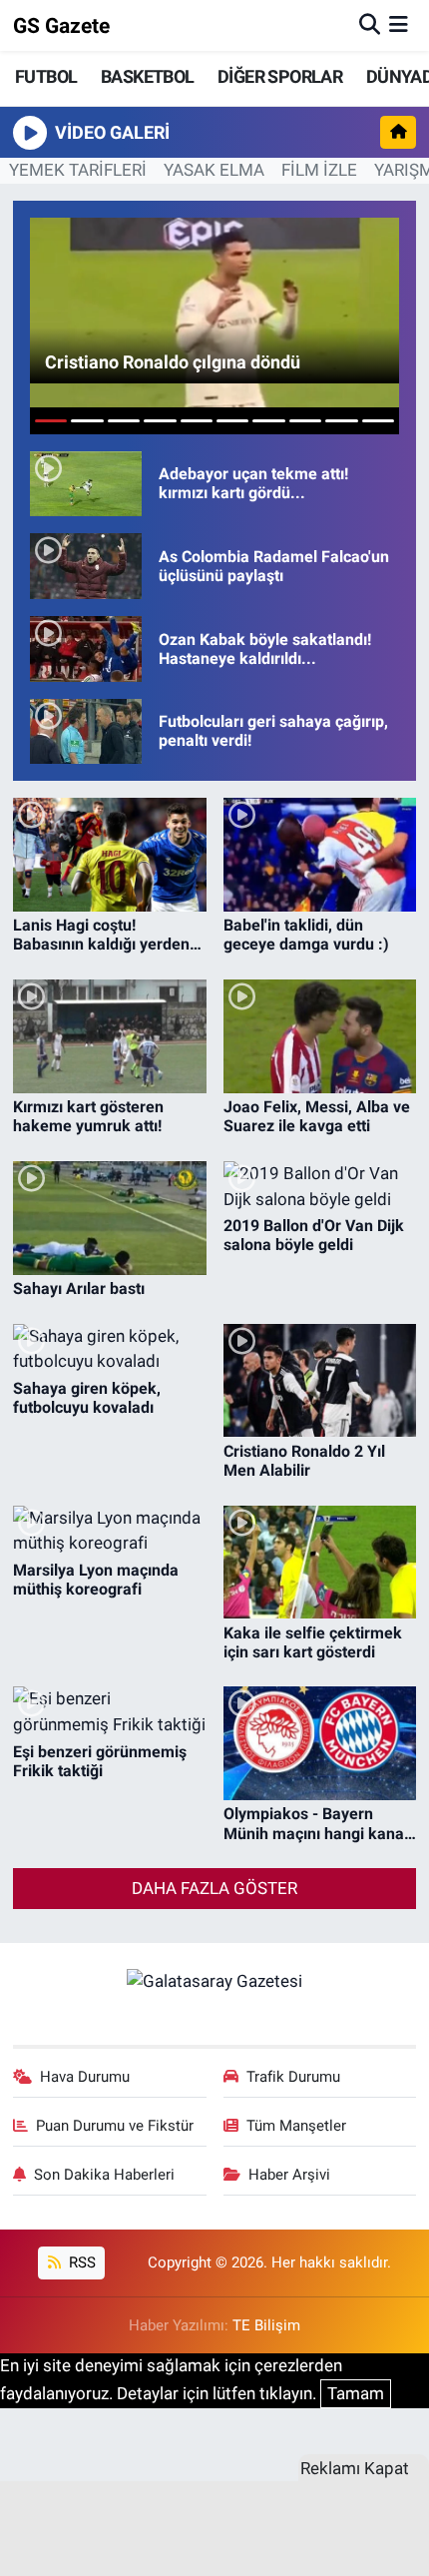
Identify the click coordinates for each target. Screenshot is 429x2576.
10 (378, 421)
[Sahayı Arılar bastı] (110, 1218)
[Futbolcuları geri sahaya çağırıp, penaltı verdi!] (86, 732)
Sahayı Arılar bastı (79, 1288)
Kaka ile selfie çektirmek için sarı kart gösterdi (313, 1642)
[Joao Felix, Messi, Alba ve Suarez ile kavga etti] (320, 1036)
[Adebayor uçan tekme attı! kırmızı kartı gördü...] (86, 484)
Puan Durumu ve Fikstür (115, 2126)
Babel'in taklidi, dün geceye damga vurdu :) (306, 935)
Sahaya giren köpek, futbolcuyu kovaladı (87, 1398)
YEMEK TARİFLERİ (78, 170)
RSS (80, 2262)
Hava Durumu (85, 2077)
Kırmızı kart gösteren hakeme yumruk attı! (88, 1116)
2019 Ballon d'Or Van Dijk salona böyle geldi (314, 1235)
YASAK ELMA (214, 170)
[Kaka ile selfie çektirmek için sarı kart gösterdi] (320, 1563)
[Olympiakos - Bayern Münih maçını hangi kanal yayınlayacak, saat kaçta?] (320, 1743)
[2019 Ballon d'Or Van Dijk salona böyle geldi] (320, 1187)
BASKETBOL (148, 76)
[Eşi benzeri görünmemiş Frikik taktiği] (110, 1712)
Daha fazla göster (214, 1888)
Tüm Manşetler (296, 2126)
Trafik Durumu (293, 2077)
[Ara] (370, 25)
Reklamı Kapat (355, 2468)
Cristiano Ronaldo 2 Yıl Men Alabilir (304, 1461)
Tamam (356, 2393)
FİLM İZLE (319, 170)
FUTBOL (46, 76)
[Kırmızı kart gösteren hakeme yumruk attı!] (110, 1036)
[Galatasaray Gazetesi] (214, 1980)
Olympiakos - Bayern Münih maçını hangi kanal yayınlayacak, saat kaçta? (316, 1823)
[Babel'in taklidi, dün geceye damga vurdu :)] (320, 855)
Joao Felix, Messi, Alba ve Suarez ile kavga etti (317, 1116)
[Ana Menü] (399, 25)
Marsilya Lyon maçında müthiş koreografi (96, 1580)
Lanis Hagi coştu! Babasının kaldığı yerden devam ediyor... (101, 935)
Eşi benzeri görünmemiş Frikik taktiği (100, 1761)
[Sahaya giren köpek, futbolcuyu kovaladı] (110, 1349)
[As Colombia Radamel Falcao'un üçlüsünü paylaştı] (86, 566)
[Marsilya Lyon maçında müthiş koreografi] (110, 1531)
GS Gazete (61, 25)
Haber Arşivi (289, 2175)
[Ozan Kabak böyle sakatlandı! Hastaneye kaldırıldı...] (86, 649)
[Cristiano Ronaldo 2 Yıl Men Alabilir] (320, 1381)
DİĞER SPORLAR (280, 76)
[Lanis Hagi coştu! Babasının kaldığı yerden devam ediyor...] (110, 855)
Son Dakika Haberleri (104, 2175)
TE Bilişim (266, 2325)
